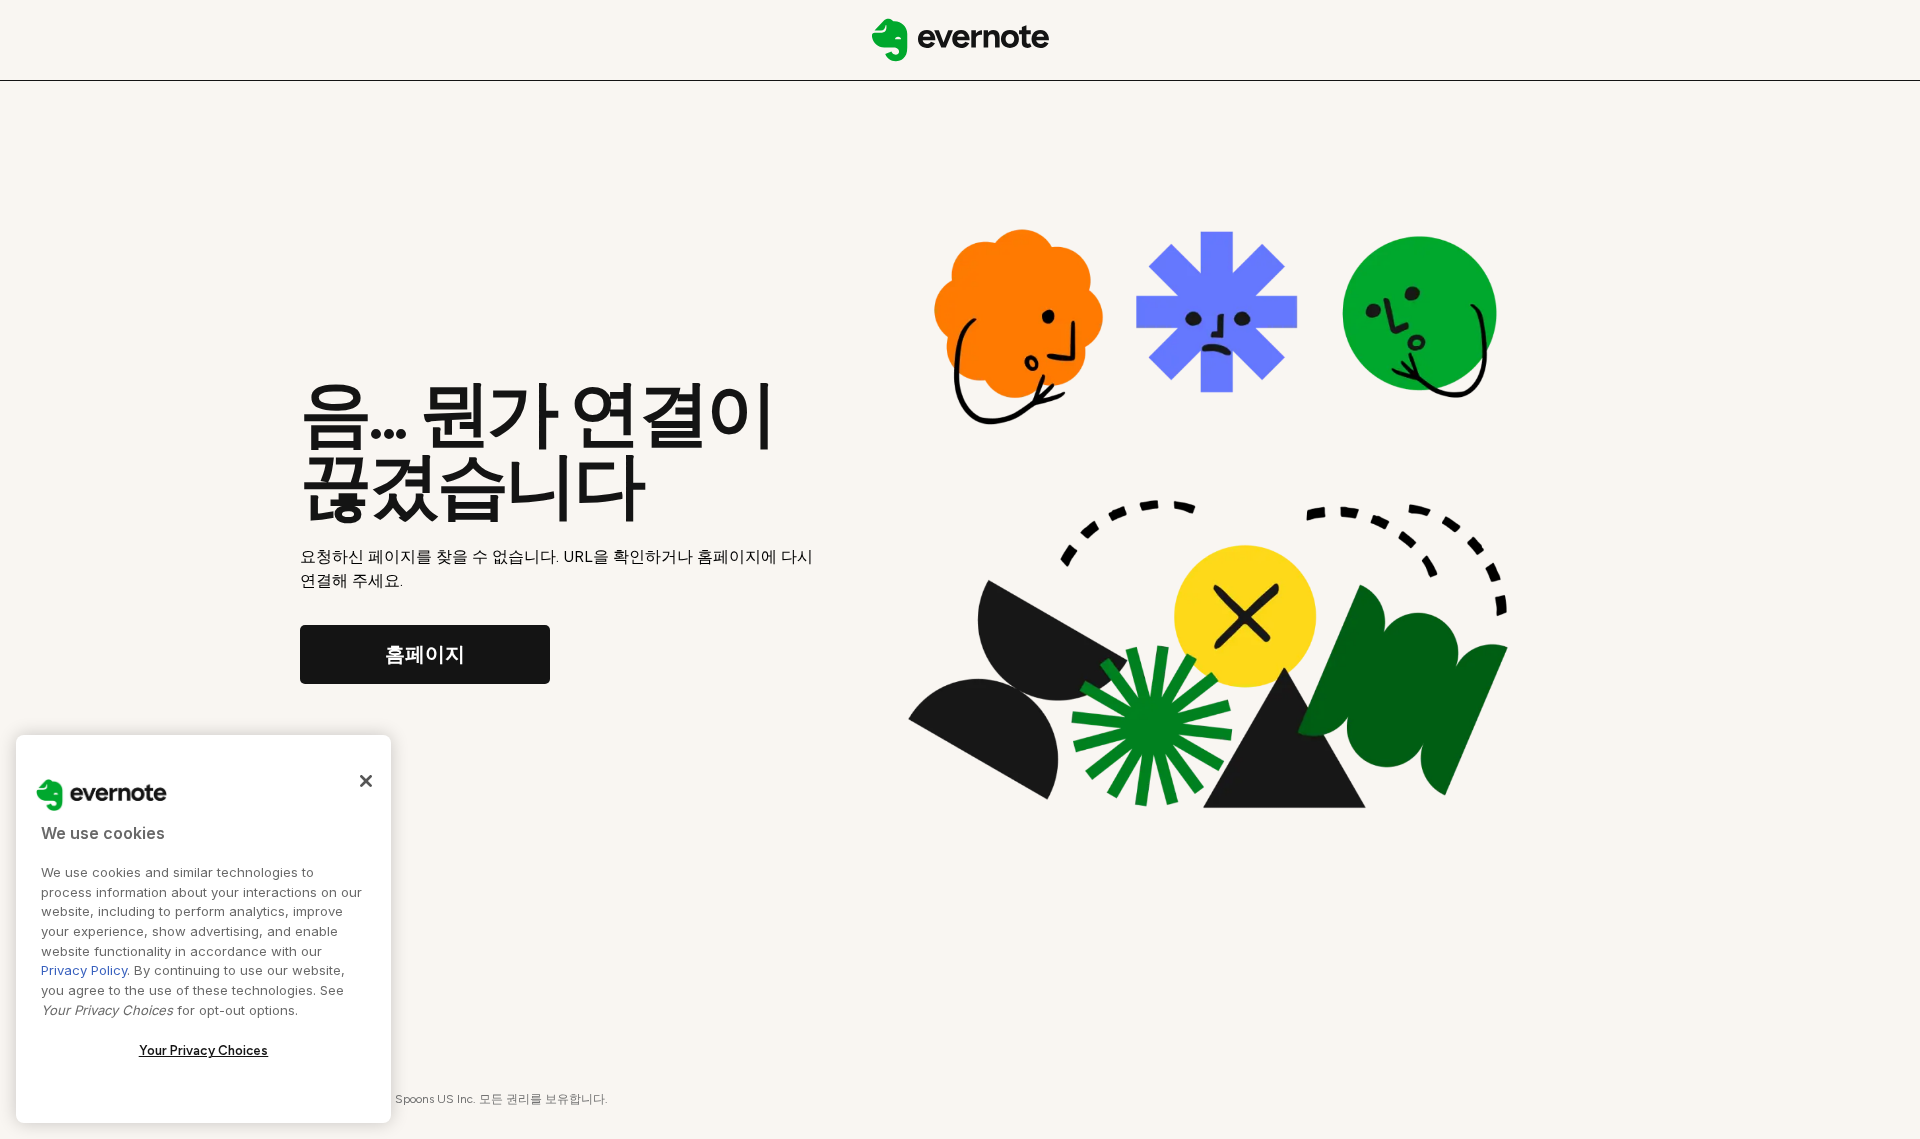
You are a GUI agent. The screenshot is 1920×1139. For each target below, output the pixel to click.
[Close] (366, 781)
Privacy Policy (84, 970)
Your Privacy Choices (204, 1050)
